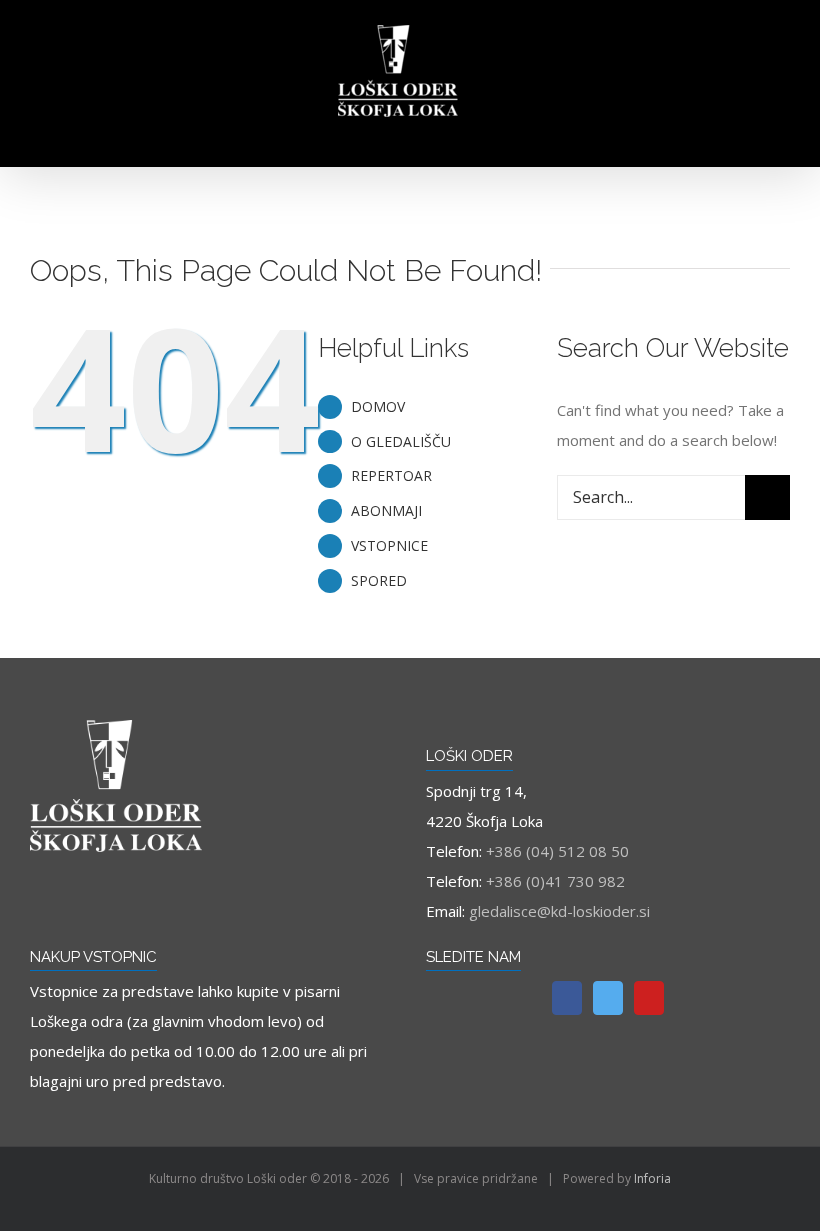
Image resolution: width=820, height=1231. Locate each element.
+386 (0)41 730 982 (555, 881)
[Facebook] (567, 998)
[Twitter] (608, 998)
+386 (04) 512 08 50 (557, 851)
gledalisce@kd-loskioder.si (559, 911)
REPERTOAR (391, 475)
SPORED (379, 580)
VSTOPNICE (389, 545)
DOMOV (378, 406)
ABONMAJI (386, 510)
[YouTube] (649, 998)
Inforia (652, 1178)
